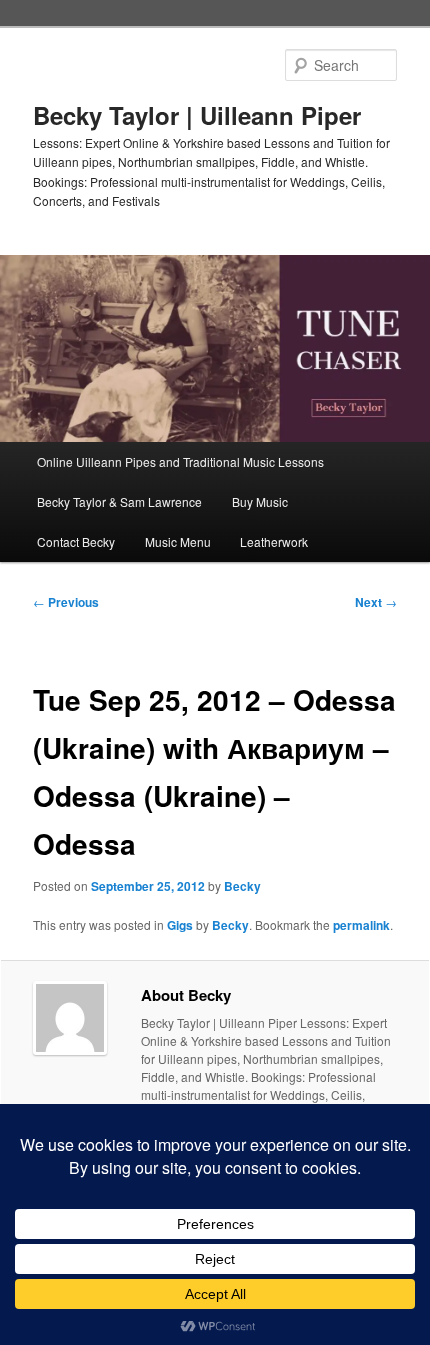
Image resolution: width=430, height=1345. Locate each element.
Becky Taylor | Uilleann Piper (197, 115)
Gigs (180, 925)
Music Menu (178, 541)
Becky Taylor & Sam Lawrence (119, 501)
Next (376, 602)
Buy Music (260, 501)
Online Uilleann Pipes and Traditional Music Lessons (180, 461)
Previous (66, 602)
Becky (242, 886)
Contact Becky (76, 541)
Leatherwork (274, 541)
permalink (361, 925)
